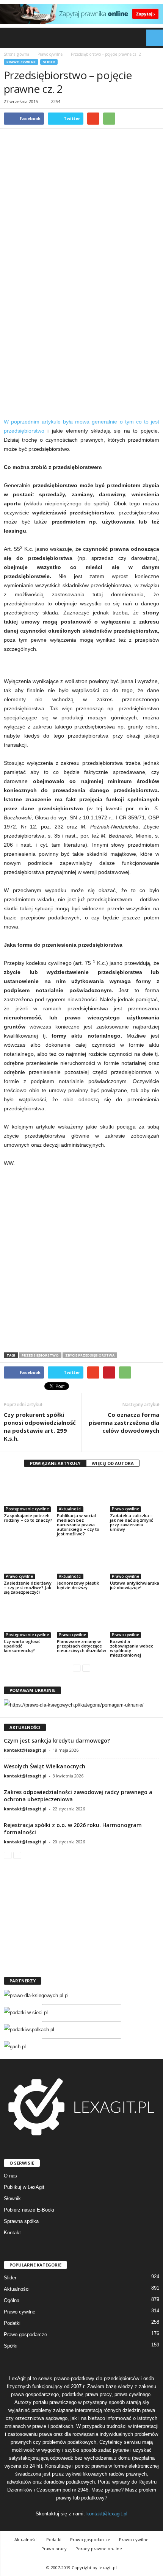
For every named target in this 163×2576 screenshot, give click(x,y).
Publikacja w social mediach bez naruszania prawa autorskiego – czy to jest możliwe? (78, 1525)
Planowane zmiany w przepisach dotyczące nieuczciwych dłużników (81, 1646)
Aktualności (70, 1509)
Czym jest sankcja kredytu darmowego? (57, 1741)
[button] (151, 38)
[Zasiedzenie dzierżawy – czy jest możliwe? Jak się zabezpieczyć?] (28, 1561)
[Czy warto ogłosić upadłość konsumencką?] (28, 1619)
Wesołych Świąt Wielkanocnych (45, 1766)
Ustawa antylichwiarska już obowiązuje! (135, 1585)
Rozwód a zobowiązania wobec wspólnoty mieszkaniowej (132, 1648)
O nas (10, 2176)
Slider (49, 62)
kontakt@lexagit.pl (25, 1750)
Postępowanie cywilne (27, 1509)
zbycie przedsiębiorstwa (90, 1355)
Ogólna (12, 2300)
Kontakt (12, 2233)
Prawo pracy (54, 2549)
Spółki (11, 2346)
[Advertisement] (81, 328)
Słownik (12, 2199)
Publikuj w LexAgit (24, 2187)
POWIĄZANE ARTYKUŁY (55, 1463)
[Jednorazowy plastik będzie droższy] (81, 1561)
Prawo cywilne (21, 62)
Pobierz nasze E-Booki (29, 2210)
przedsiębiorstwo (40, 1355)
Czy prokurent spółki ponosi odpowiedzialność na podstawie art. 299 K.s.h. (40, 1426)
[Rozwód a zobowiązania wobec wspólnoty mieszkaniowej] (135, 1619)
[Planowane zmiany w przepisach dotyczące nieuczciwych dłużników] (81, 1619)
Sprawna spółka (21, 2221)
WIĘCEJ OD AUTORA (113, 1463)
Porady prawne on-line (99, 2549)
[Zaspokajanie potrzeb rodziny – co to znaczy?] (28, 1493)
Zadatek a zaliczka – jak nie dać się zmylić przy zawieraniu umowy (131, 1522)
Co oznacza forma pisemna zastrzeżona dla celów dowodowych (124, 1422)
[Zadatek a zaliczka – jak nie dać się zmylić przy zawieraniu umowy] (135, 1493)
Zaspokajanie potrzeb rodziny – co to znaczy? (28, 1518)
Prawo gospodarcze (25, 2334)
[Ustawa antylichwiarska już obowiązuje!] (135, 1561)
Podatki (12, 2323)
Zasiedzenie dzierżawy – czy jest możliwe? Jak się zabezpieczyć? (28, 1587)
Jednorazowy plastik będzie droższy (78, 1585)
